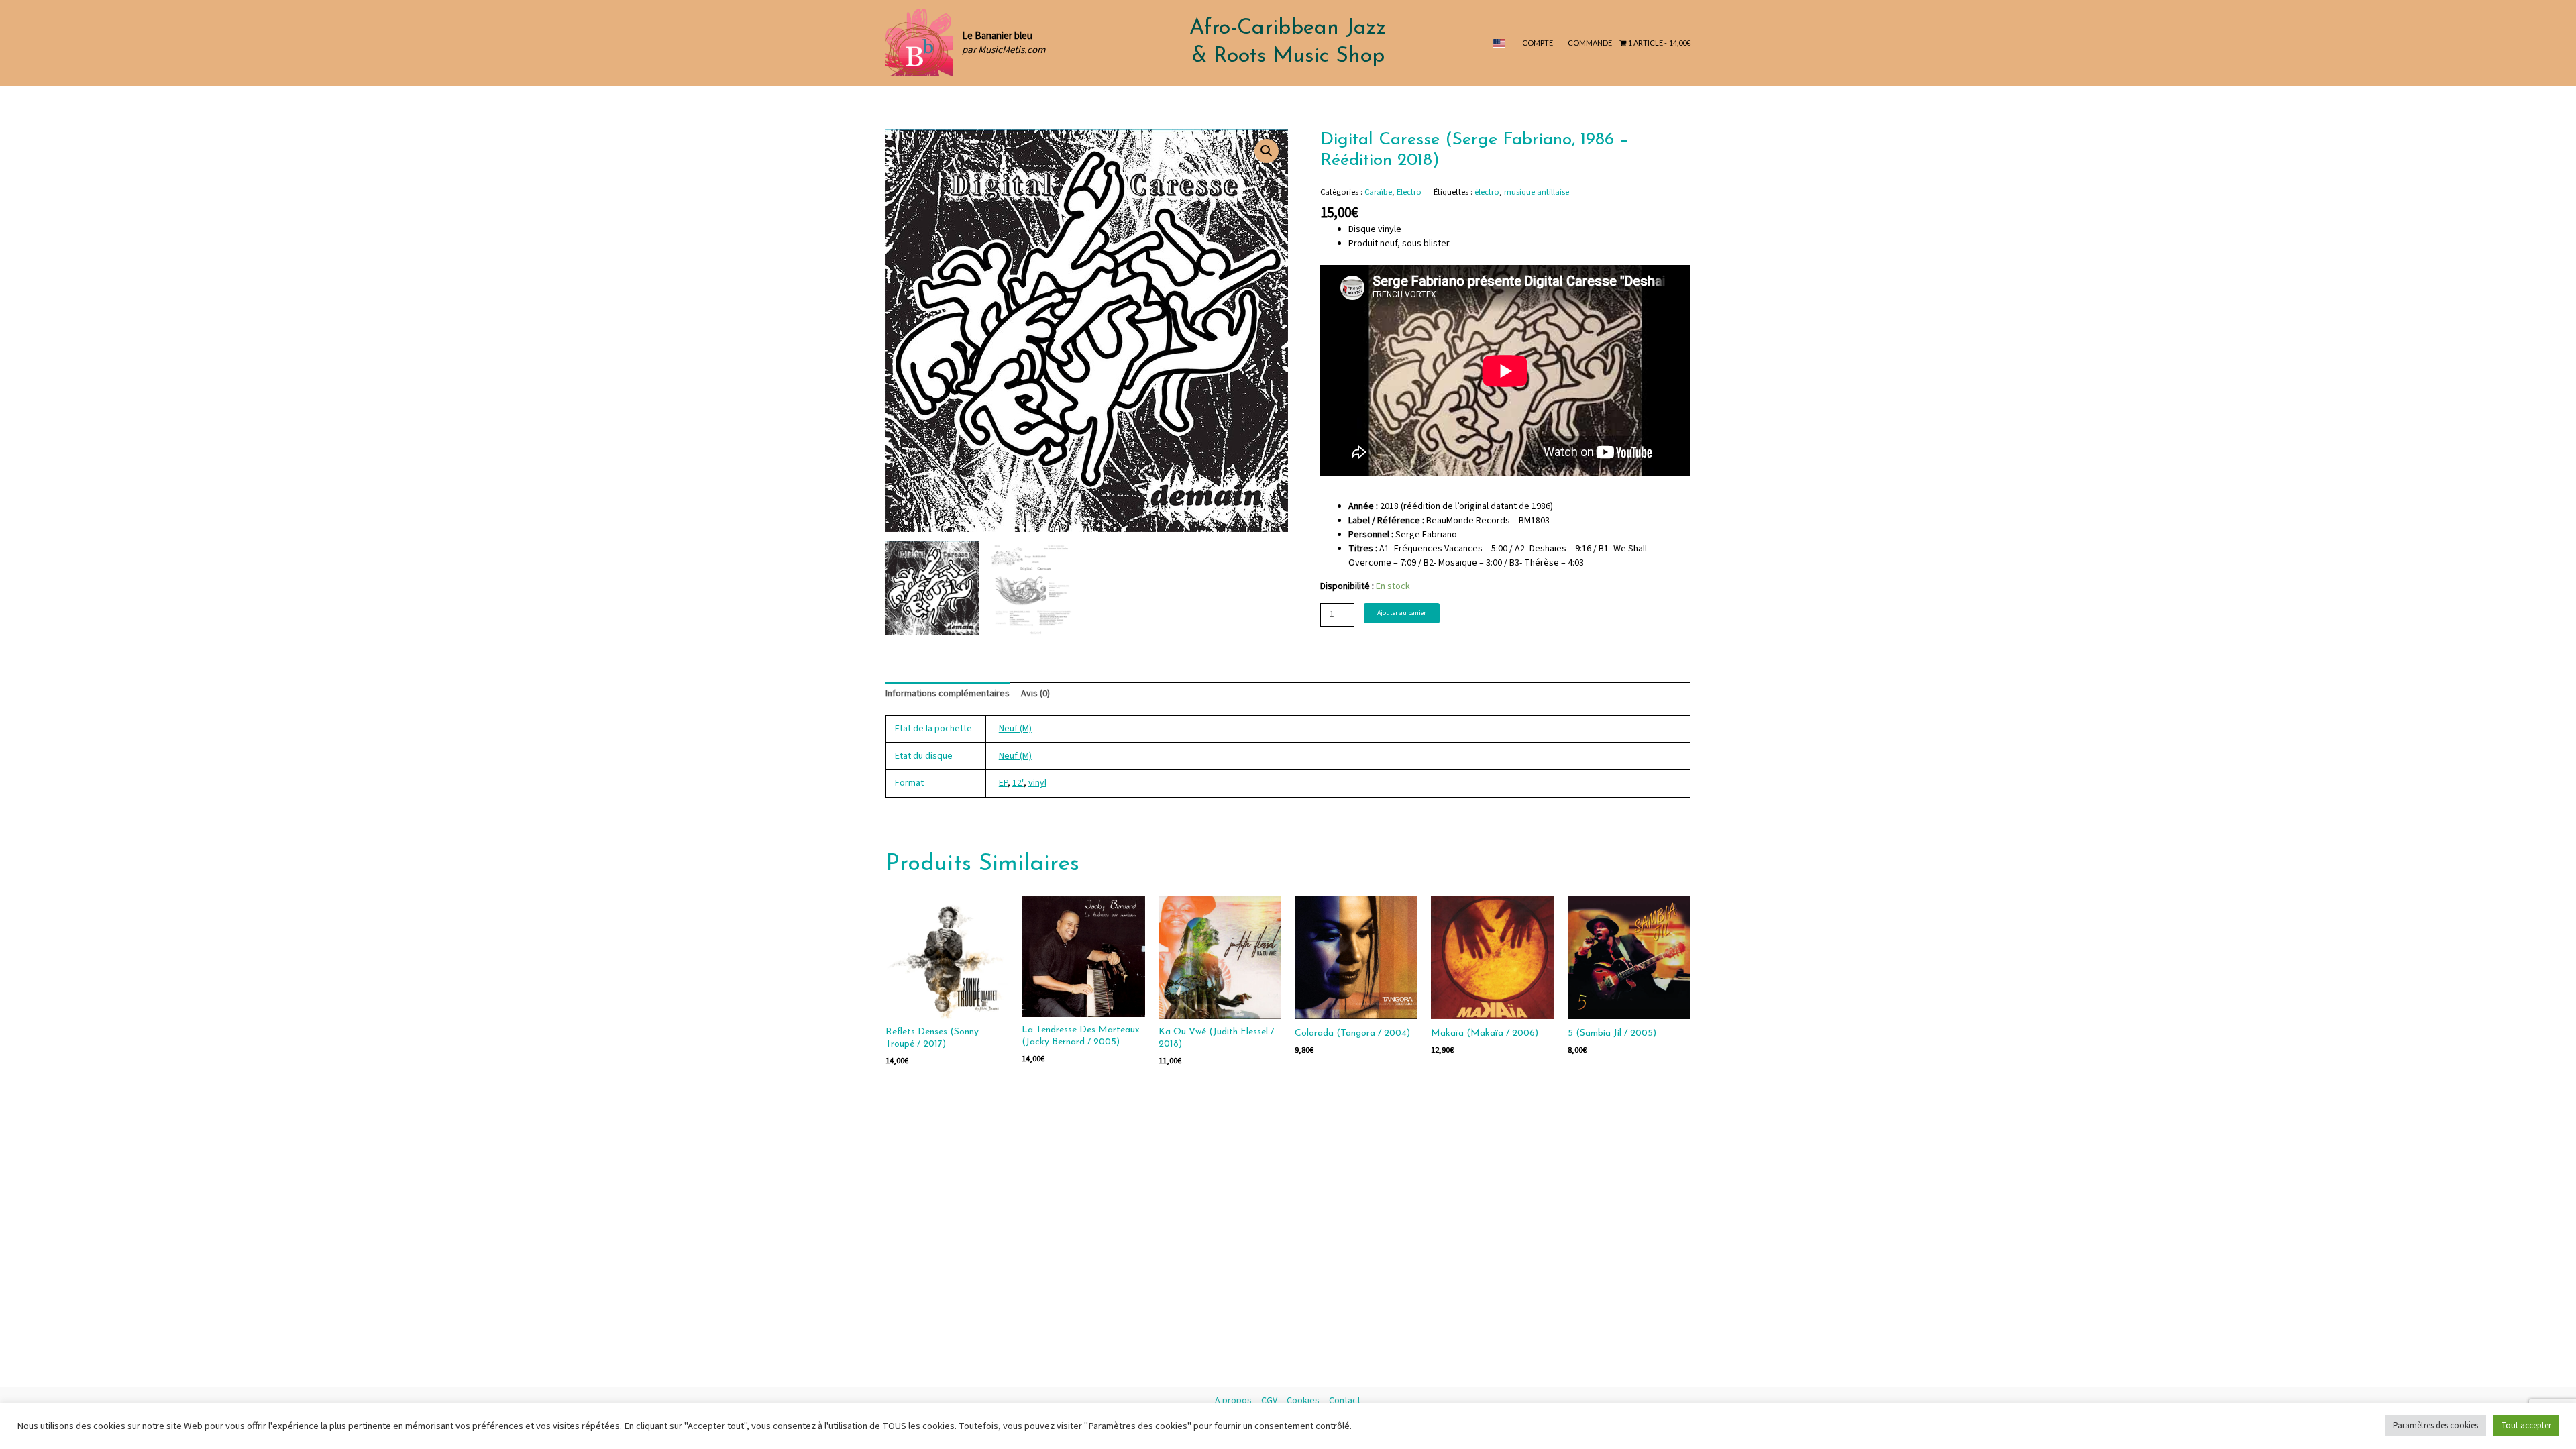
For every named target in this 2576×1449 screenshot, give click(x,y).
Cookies (1303, 1401)
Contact (1345, 1401)
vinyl (1037, 783)
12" (1018, 783)
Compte (1538, 43)
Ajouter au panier (1402, 613)
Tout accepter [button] (2526, 1426)
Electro (1409, 192)
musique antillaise (1537, 192)
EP (1003, 783)
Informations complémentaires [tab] (948, 694)
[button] (1267, 151)
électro (1487, 192)
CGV (1269, 1401)
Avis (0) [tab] (1035, 694)
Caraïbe (1378, 192)
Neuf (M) (1015, 729)
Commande (1590, 43)
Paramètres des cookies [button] (2435, 1426)
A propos (1233, 1401)
